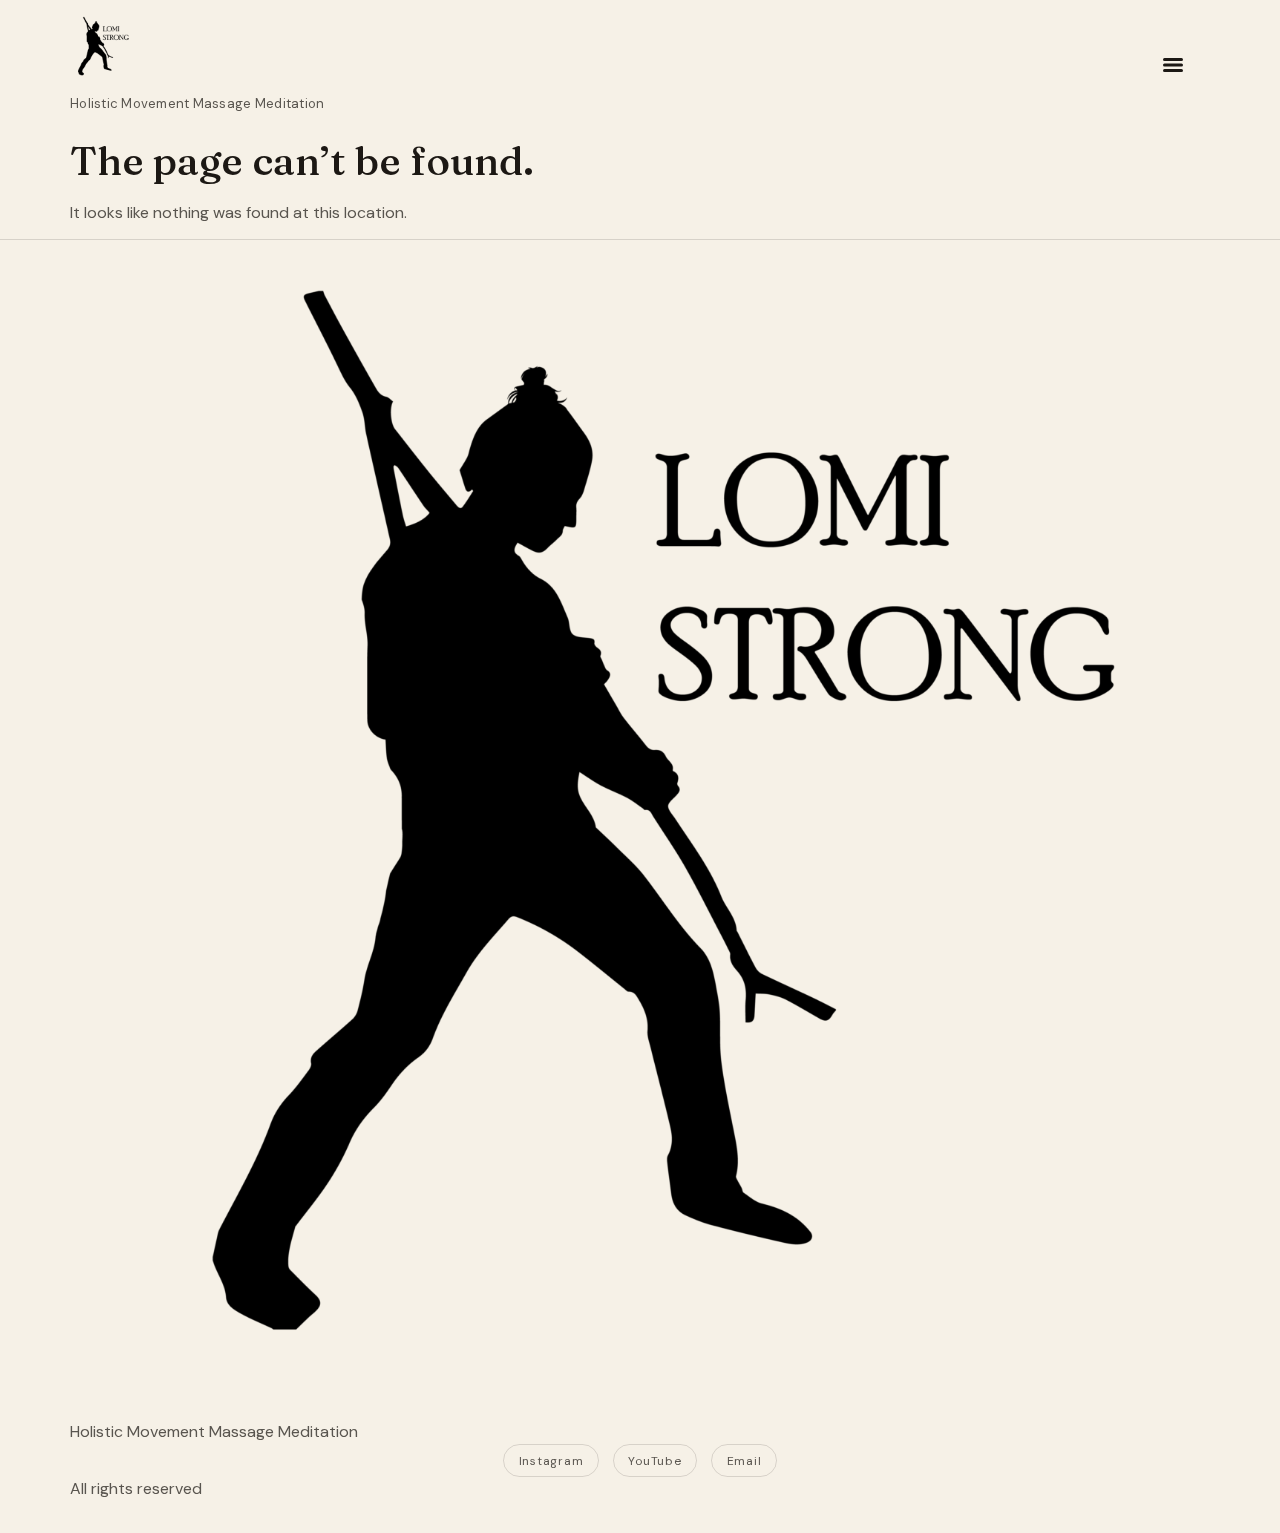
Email (744, 1461)
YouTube (654, 1461)
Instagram (551, 1461)
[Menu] (1173, 65)
